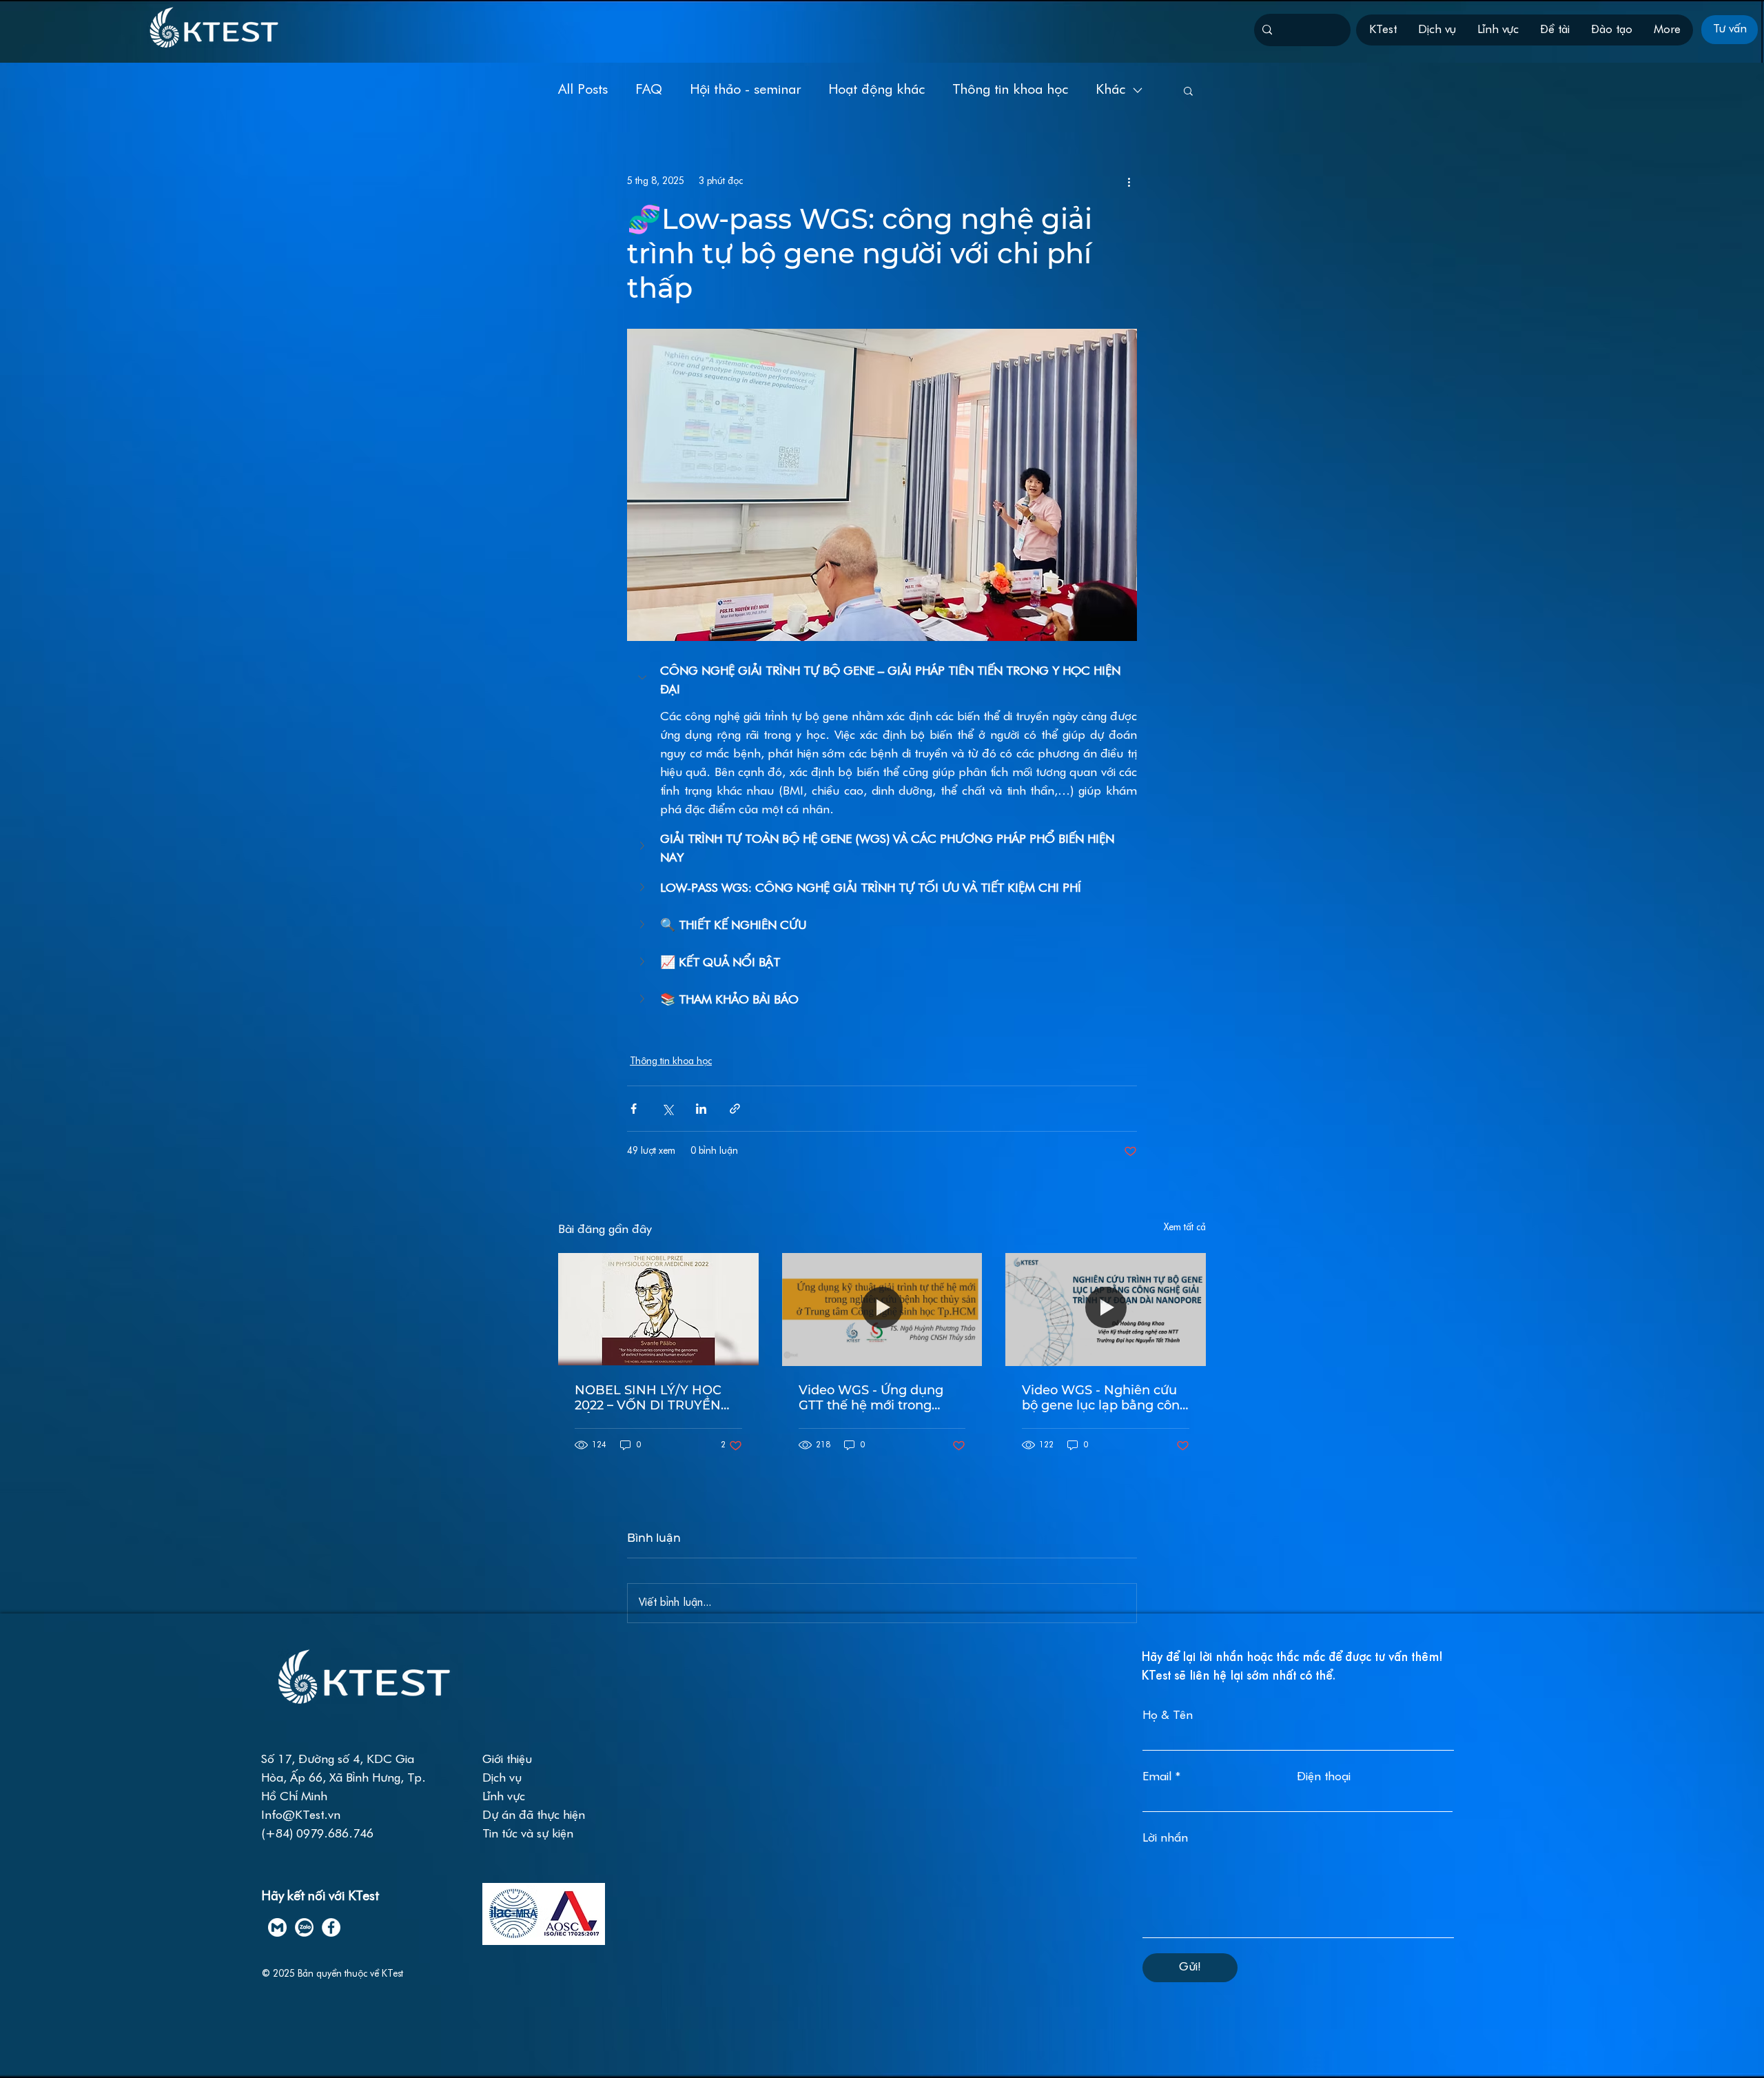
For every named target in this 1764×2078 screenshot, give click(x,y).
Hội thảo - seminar (745, 90)
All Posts (583, 90)
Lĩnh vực (504, 1797)
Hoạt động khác (876, 90)
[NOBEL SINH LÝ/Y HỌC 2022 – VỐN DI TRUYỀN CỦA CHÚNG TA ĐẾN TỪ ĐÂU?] (658, 1309)
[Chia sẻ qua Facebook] (634, 1109)
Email (1157, 1777)
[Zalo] (304, 1927)
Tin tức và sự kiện (528, 1834)
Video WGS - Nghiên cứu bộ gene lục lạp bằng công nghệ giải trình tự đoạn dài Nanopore (1105, 1398)
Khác (1110, 90)
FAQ (649, 90)
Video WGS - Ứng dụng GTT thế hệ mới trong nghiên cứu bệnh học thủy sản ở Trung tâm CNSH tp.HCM (881, 1398)
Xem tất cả (1185, 1228)
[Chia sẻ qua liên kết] (735, 1109)
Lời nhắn (1165, 1838)
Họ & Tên (1168, 1716)
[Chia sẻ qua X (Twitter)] (667, 1109)
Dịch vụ (504, 1779)
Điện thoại (1324, 1777)
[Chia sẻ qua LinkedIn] (701, 1109)
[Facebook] (331, 1927)
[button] (1188, 90)
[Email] (277, 1927)
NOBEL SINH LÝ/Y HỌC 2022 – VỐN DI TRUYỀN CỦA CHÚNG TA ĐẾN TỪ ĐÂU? (651, 1398)
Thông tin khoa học (1010, 90)
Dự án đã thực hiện (534, 1816)
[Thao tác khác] (1129, 181)
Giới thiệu (507, 1760)
